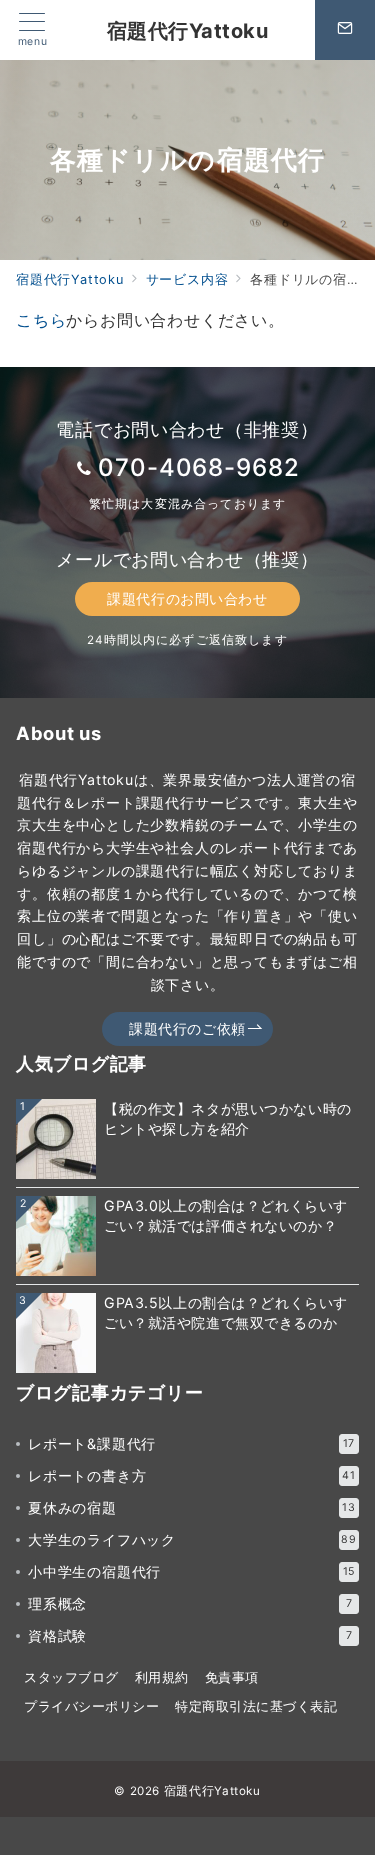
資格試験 (190, 1635)
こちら (41, 320)
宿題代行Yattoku (188, 31)
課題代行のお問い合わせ (187, 598)
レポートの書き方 (192, 1475)
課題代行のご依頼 (187, 1028)
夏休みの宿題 (192, 1507)
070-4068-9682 (199, 467)
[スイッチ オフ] (345, 30)
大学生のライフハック (192, 1539)
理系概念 (190, 1603)
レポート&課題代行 (191, 1443)
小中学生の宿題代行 (191, 1571)
